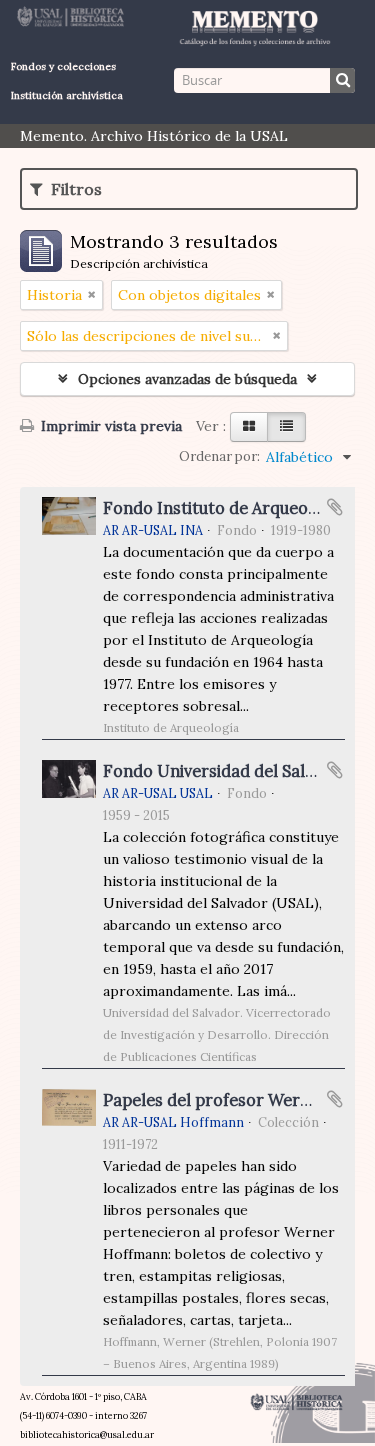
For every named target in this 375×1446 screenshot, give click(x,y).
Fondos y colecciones (63, 66)
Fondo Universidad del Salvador (226, 771)
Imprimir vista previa (109, 426)
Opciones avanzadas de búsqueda (187, 379)
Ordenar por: (219, 456)
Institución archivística (67, 95)
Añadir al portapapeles (335, 507)
